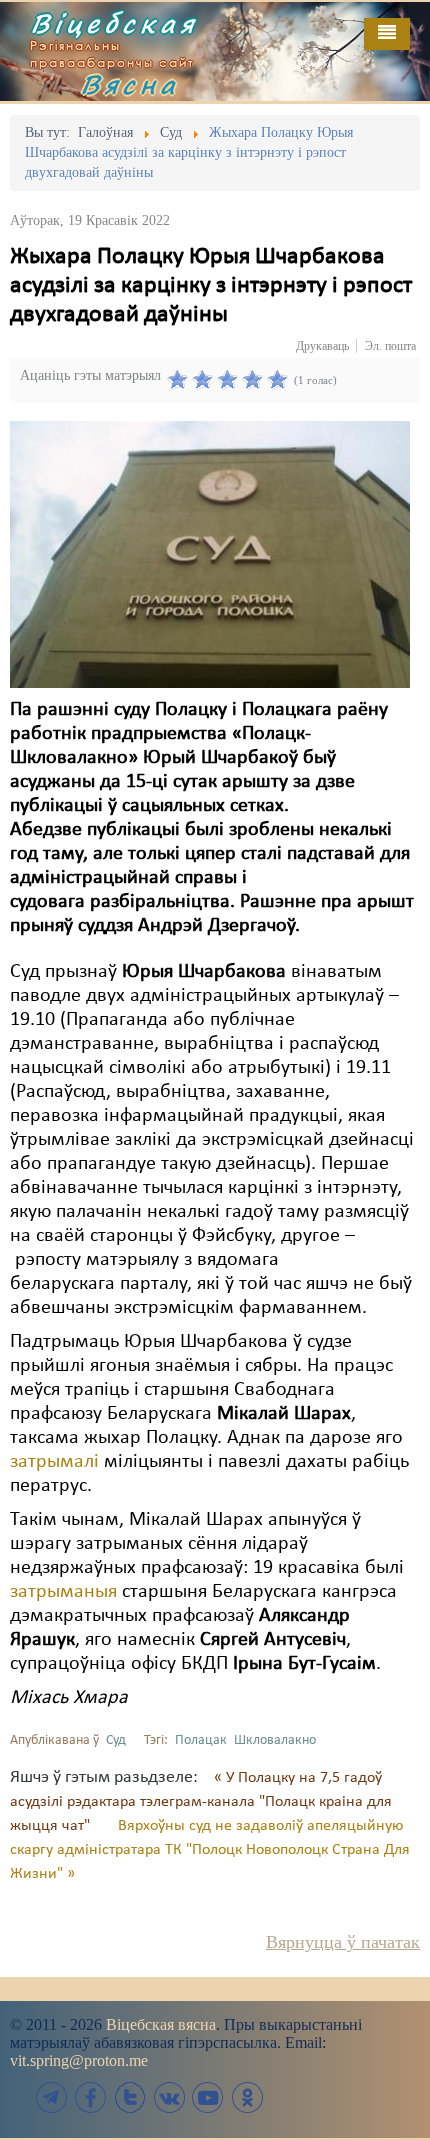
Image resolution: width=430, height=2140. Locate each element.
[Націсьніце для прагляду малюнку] (210, 554)
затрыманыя (63, 1592)
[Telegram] (52, 2097)
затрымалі (54, 1462)
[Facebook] (91, 2097)
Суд (116, 1740)
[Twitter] (130, 2097)
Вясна (130, 84)
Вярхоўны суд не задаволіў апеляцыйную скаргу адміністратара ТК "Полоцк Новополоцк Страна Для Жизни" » (210, 1850)
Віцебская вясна (161, 2024)
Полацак (201, 1740)
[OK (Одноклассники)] (247, 2097)
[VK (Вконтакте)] (169, 2097)
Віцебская (114, 23)
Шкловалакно (275, 1740)
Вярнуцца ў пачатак (343, 1942)
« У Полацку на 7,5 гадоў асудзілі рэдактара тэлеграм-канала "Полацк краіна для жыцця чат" (201, 1802)
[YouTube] (208, 2097)
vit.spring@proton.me (79, 2060)
